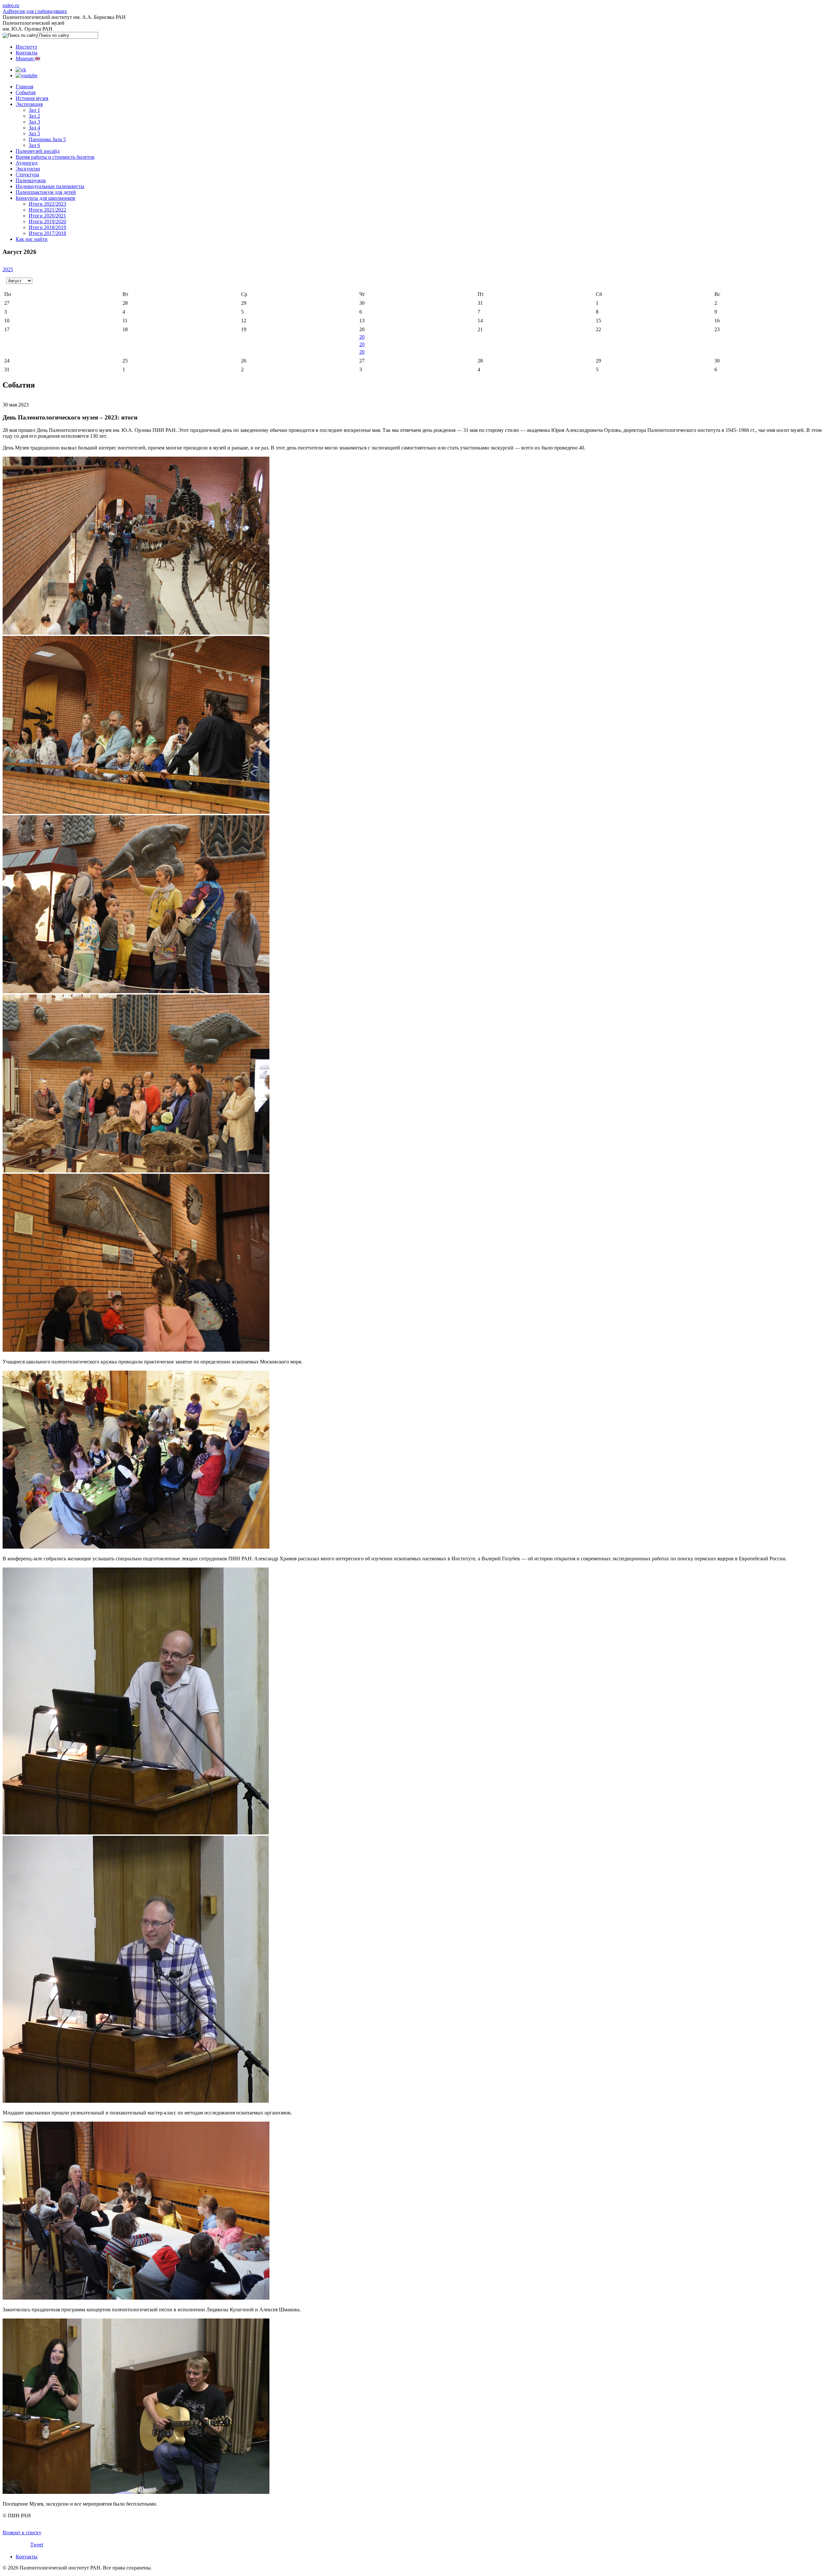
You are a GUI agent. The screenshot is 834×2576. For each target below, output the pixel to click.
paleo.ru (11, 5)
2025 (8, 269)
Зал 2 (34, 116)
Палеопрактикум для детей (46, 192)
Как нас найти (32, 239)
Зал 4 (34, 128)
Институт (26, 47)
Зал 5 (34, 133)
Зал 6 (34, 145)
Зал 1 (34, 110)
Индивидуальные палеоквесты (50, 186)
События (26, 92)
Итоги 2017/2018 (47, 233)
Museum (25, 59)
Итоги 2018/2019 (47, 227)
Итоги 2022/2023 (47, 204)
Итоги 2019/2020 (47, 221)
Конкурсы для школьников (45, 198)
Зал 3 (34, 122)
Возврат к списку (22, 2532)
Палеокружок (31, 180)
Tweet (37, 2545)
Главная (24, 87)
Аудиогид (27, 163)
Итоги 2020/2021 (47, 216)
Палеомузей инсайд (38, 151)
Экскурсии (28, 169)
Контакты (27, 53)
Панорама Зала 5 (47, 139)
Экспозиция (29, 104)
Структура (27, 175)
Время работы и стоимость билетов (55, 157)
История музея (32, 98)
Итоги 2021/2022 (47, 210)
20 (362, 337)
